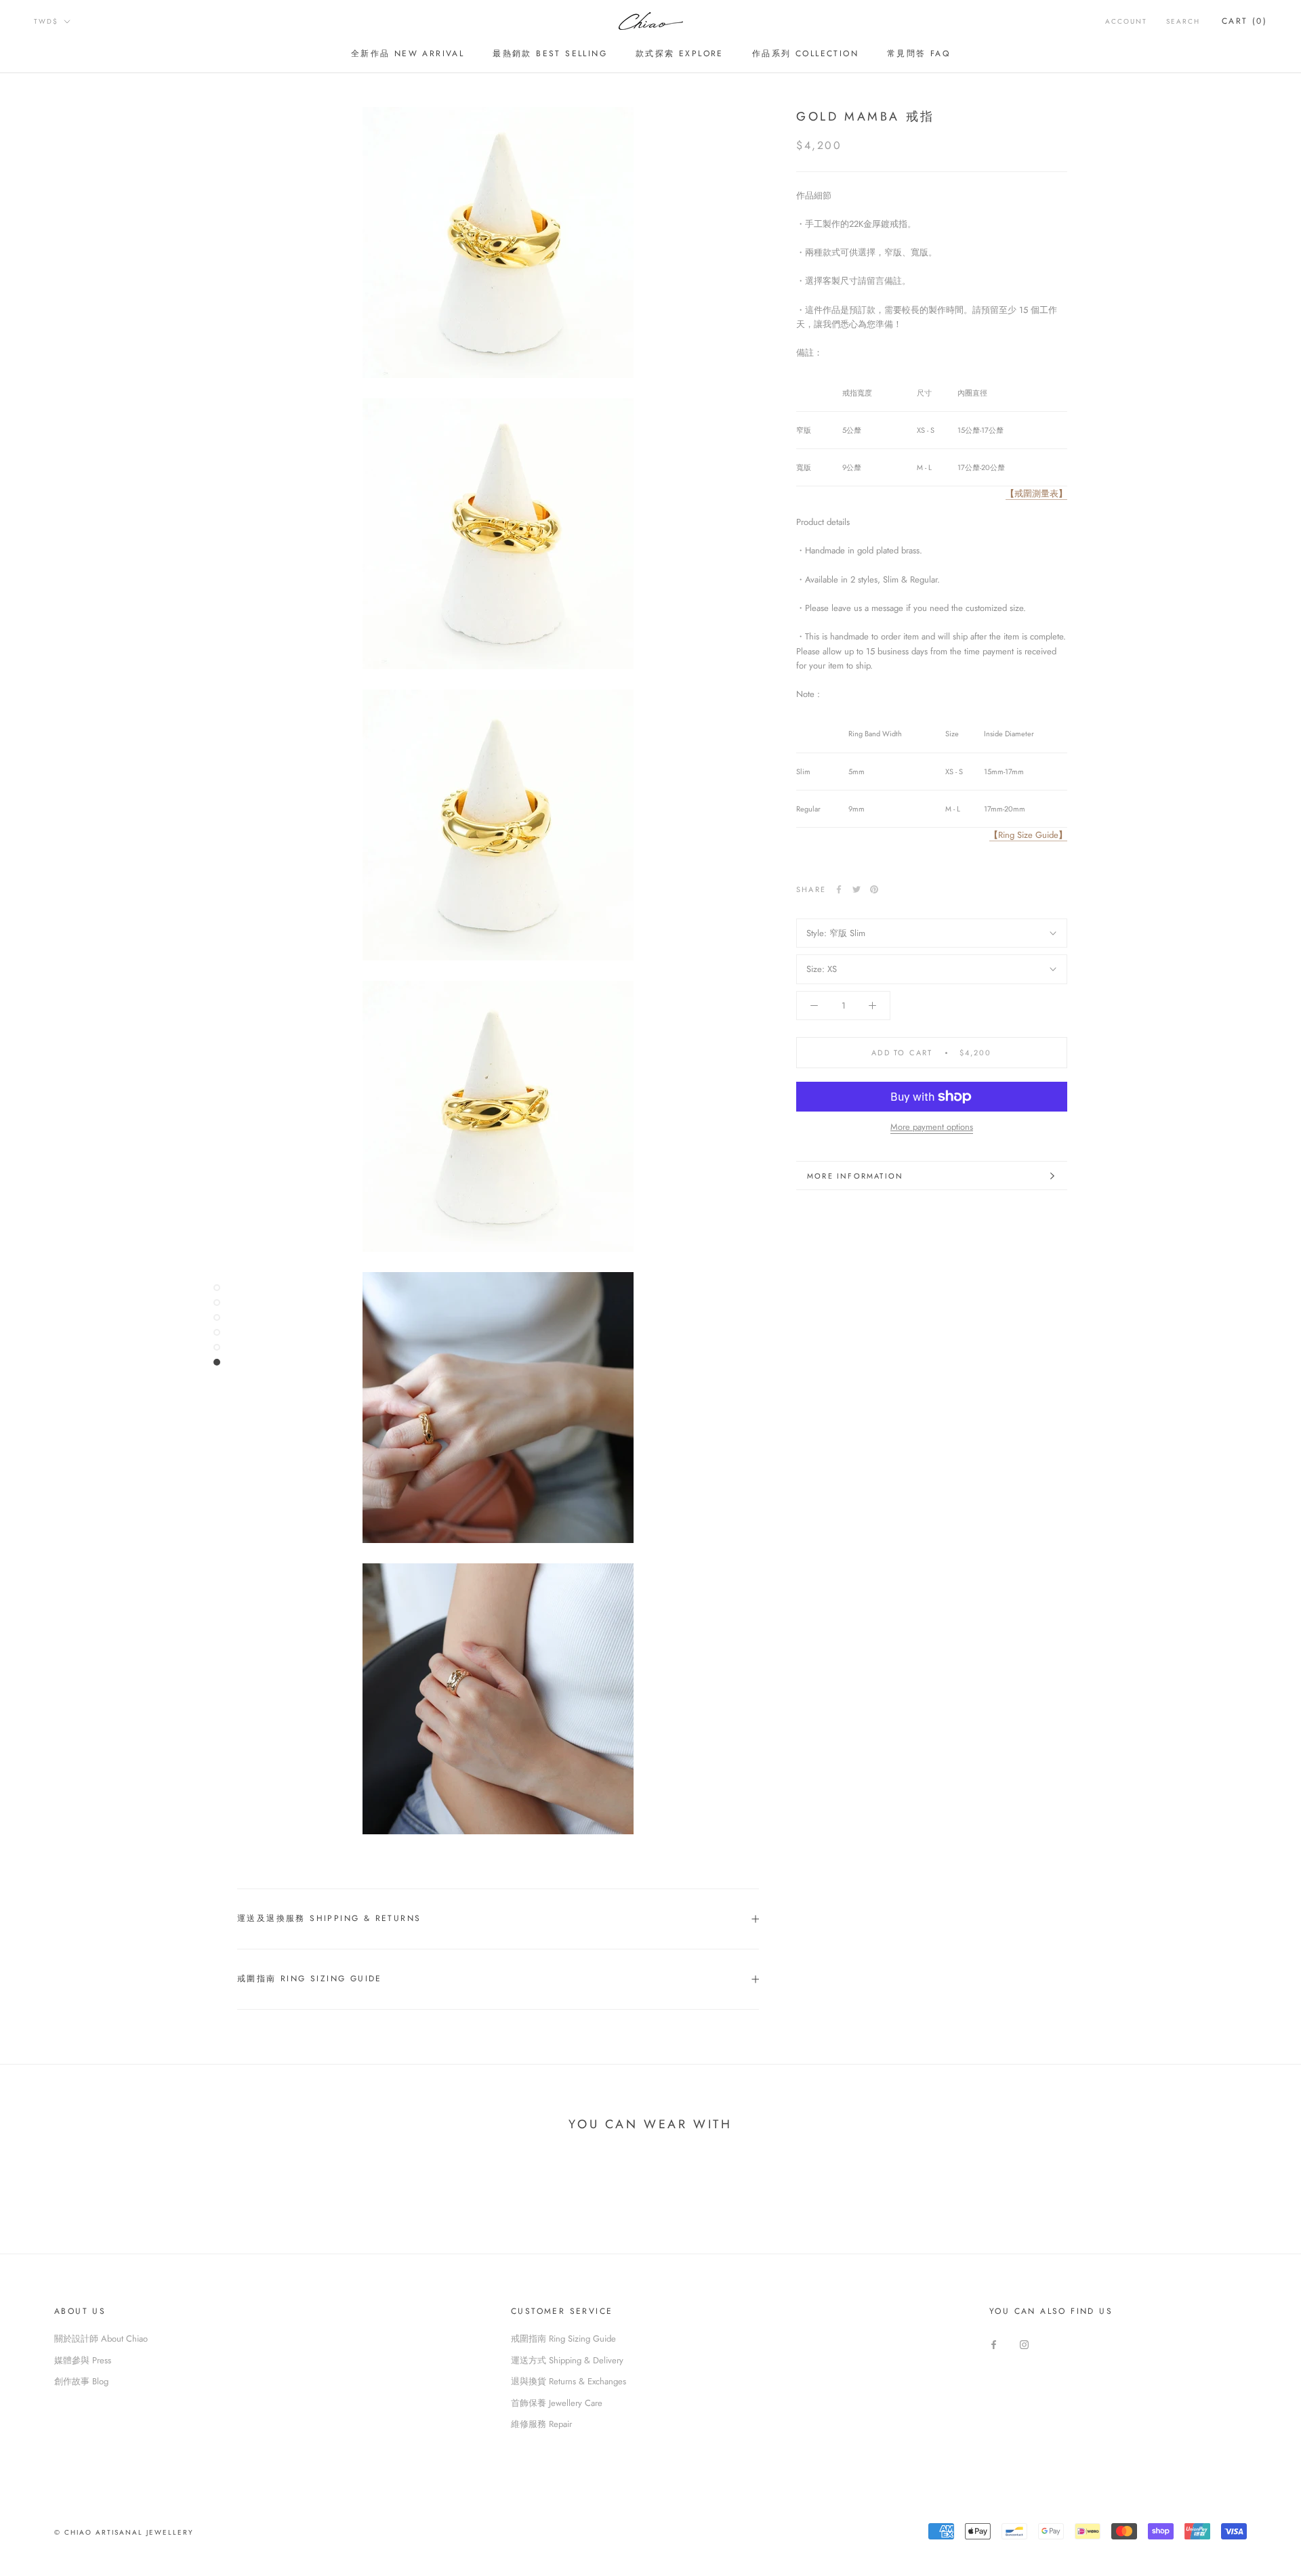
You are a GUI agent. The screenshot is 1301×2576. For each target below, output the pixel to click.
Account (1126, 21)
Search (1183, 21)
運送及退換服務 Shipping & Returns (329, 1918)
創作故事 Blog (81, 2381)
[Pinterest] (874, 889)
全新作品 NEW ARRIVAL (408, 54)
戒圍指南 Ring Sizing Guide (310, 1979)
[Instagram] (1024, 2343)
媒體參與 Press (83, 2360)
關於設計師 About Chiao (101, 2339)
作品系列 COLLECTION (805, 54)
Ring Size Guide (1028, 835)
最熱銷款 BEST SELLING (550, 54)
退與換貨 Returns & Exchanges (569, 2381)
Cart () (1244, 21)
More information (855, 1176)
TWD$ (46, 21)
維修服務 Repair (541, 2424)
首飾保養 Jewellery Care (557, 2403)
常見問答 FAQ (918, 54)
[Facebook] (839, 889)
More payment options (932, 1127)
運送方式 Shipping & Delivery (567, 2360)
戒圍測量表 (1036, 493)
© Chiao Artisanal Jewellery (124, 2532)
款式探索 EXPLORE (680, 54)
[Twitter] (856, 889)
